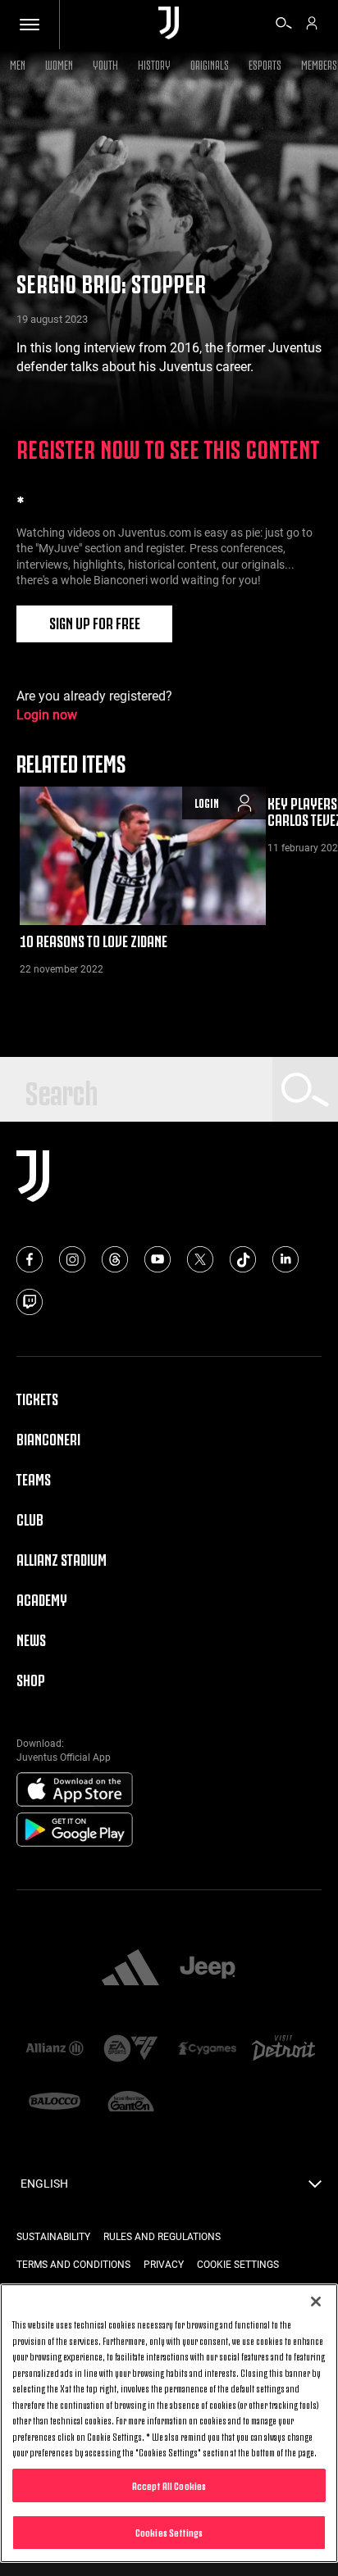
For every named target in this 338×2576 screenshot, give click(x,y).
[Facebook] (30, 1259)
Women (59, 63)
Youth (105, 63)
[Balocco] (55, 2103)
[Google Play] (75, 1830)
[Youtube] (158, 1259)
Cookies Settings (169, 2532)
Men (18, 63)
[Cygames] (207, 2050)
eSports (265, 63)
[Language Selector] (315, 2188)
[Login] (312, 25)
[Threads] (115, 1259)
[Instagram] (72, 1259)
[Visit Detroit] (283, 2050)
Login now (47, 715)
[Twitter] (200, 1259)
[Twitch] (30, 1302)
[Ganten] (131, 2103)
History (154, 63)
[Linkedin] (285, 1259)
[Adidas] (130, 1969)
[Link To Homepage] (169, 24)
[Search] (284, 25)
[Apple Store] (75, 1790)
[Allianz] (55, 2050)
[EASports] (131, 2050)
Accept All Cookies (169, 2485)
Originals (210, 63)
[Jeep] (208, 1969)
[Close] (316, 2302)
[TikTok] (243, 1259)
